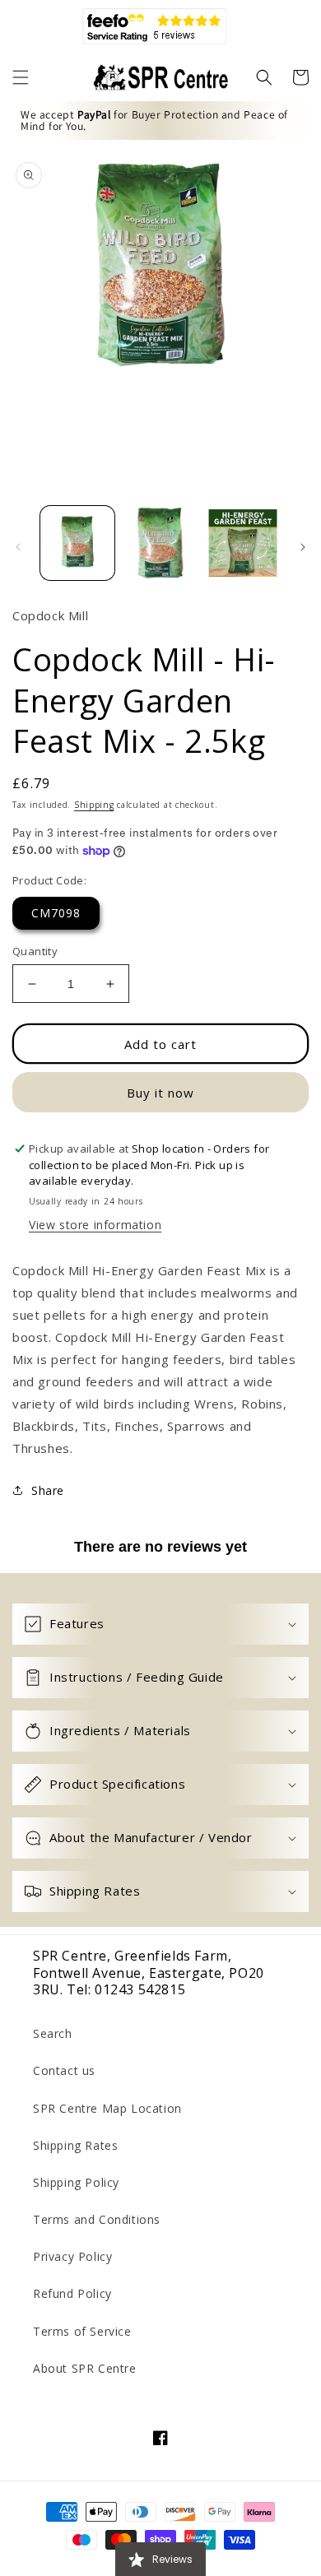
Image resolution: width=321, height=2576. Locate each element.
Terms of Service (82, 2331)
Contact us (64, 2070)
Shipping (94, 805)
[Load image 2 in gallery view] (160, 543)
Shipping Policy (76, 2182)
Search (53, 2033)
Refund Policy (72, 2293)
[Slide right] (303, 547)
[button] (21, 77)
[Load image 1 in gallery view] (77, 543)
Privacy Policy (72, 2256)
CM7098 (56, 913)
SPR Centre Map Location (107, 2108)
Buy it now (160, 1093)
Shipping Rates (75, 2145)
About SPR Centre (85, 2368)
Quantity (35, 951)
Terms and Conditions (97, 2219)
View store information (95, 1225)
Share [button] (48, 1490)
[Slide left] (18, 547)
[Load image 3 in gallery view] (243, 543)
